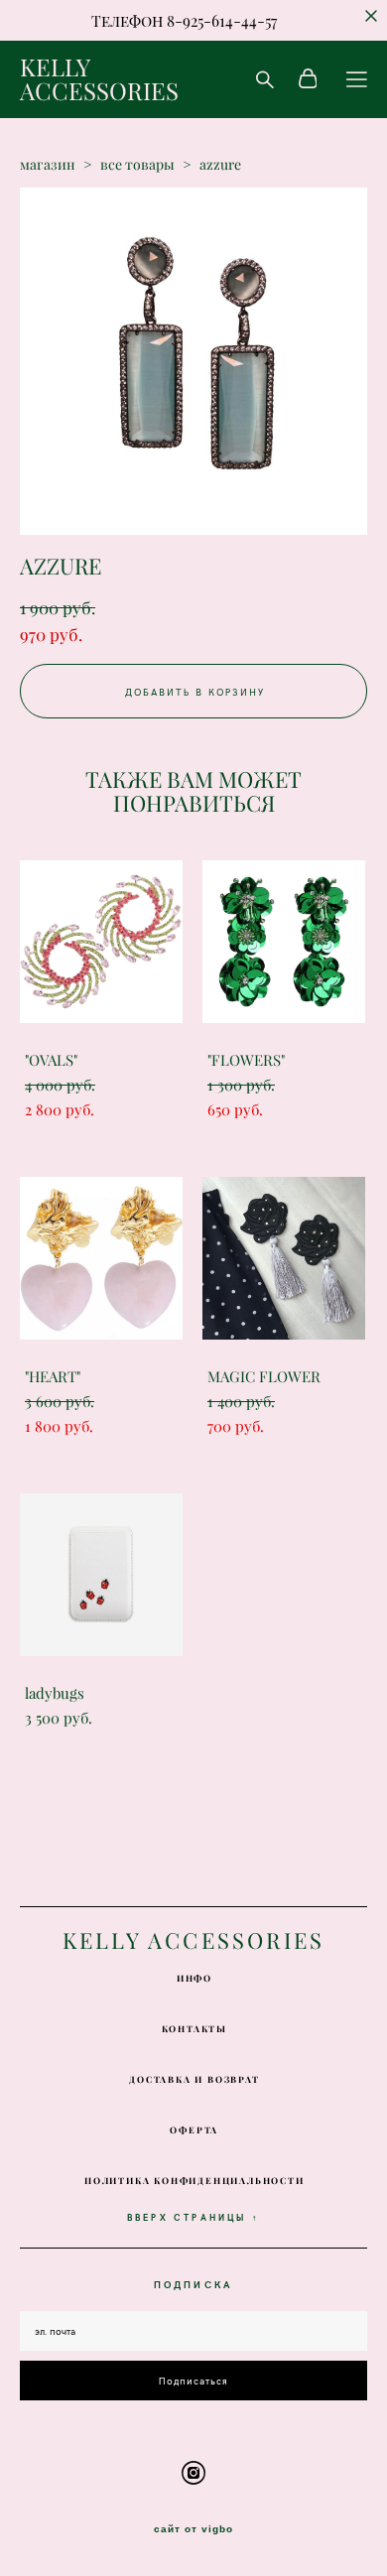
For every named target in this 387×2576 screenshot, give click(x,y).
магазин (48, 165)
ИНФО (194, 1978)
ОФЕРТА (194, 2130)
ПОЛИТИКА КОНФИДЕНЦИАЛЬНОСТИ (194, 2181)
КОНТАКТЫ (194, 2029)
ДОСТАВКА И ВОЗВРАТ (194, 2079)
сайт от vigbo (193, 2529)
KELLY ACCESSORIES (99, 79)
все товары (137, 165)
